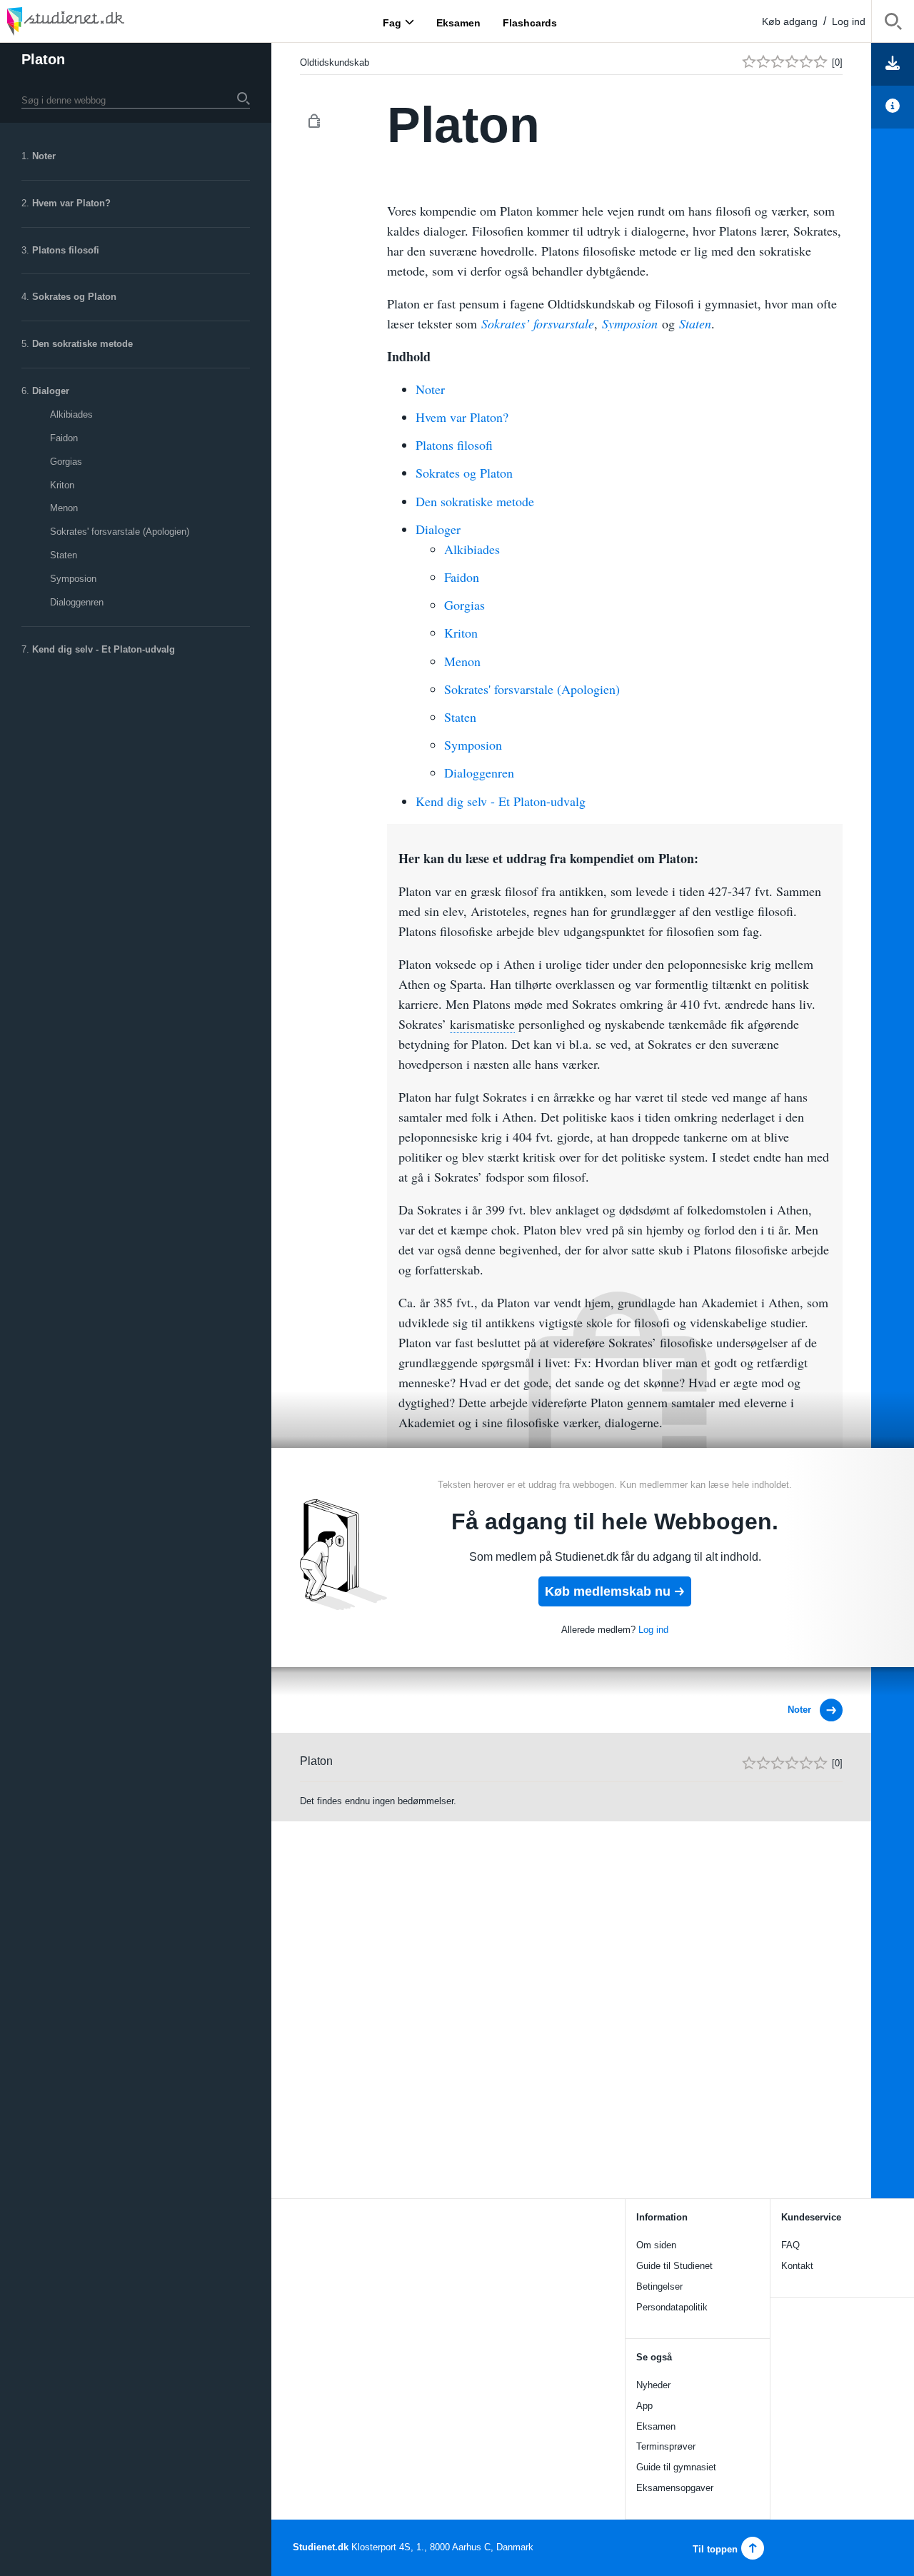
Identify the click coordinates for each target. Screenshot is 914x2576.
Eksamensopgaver (675, 2488)
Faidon (64, 438)
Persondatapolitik (672, 2307)
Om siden (656, 2245)
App (644, 2406)
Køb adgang (790, 21)
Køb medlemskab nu (608, 1591)
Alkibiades (71, 414)
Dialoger (51, 391)
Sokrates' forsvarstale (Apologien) (120, 532)
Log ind (849, 21)
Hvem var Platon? (71, 203)
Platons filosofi (66, 250)
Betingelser (659, 2286)
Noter (44, 156)
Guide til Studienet (674, 2266)
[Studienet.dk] (100, 21)
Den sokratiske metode (82, 344)
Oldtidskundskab (335, 62)
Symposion (73, 579)
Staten (64, 555)
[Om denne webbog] (893, 107)
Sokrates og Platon (74, 297)
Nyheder (653, 2385)
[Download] (893, 64)
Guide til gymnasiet (676, 2467)
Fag (392, 22)
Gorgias (66, 462)
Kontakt (797, 2266)
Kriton (62, 485)
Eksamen (656, 2426)
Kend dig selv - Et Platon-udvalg (104, 649)
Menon (64, 508)
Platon (43, 59)
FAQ (790, 2245)
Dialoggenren (77, 602)
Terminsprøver (666, 2446)
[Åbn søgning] (893, 24)
